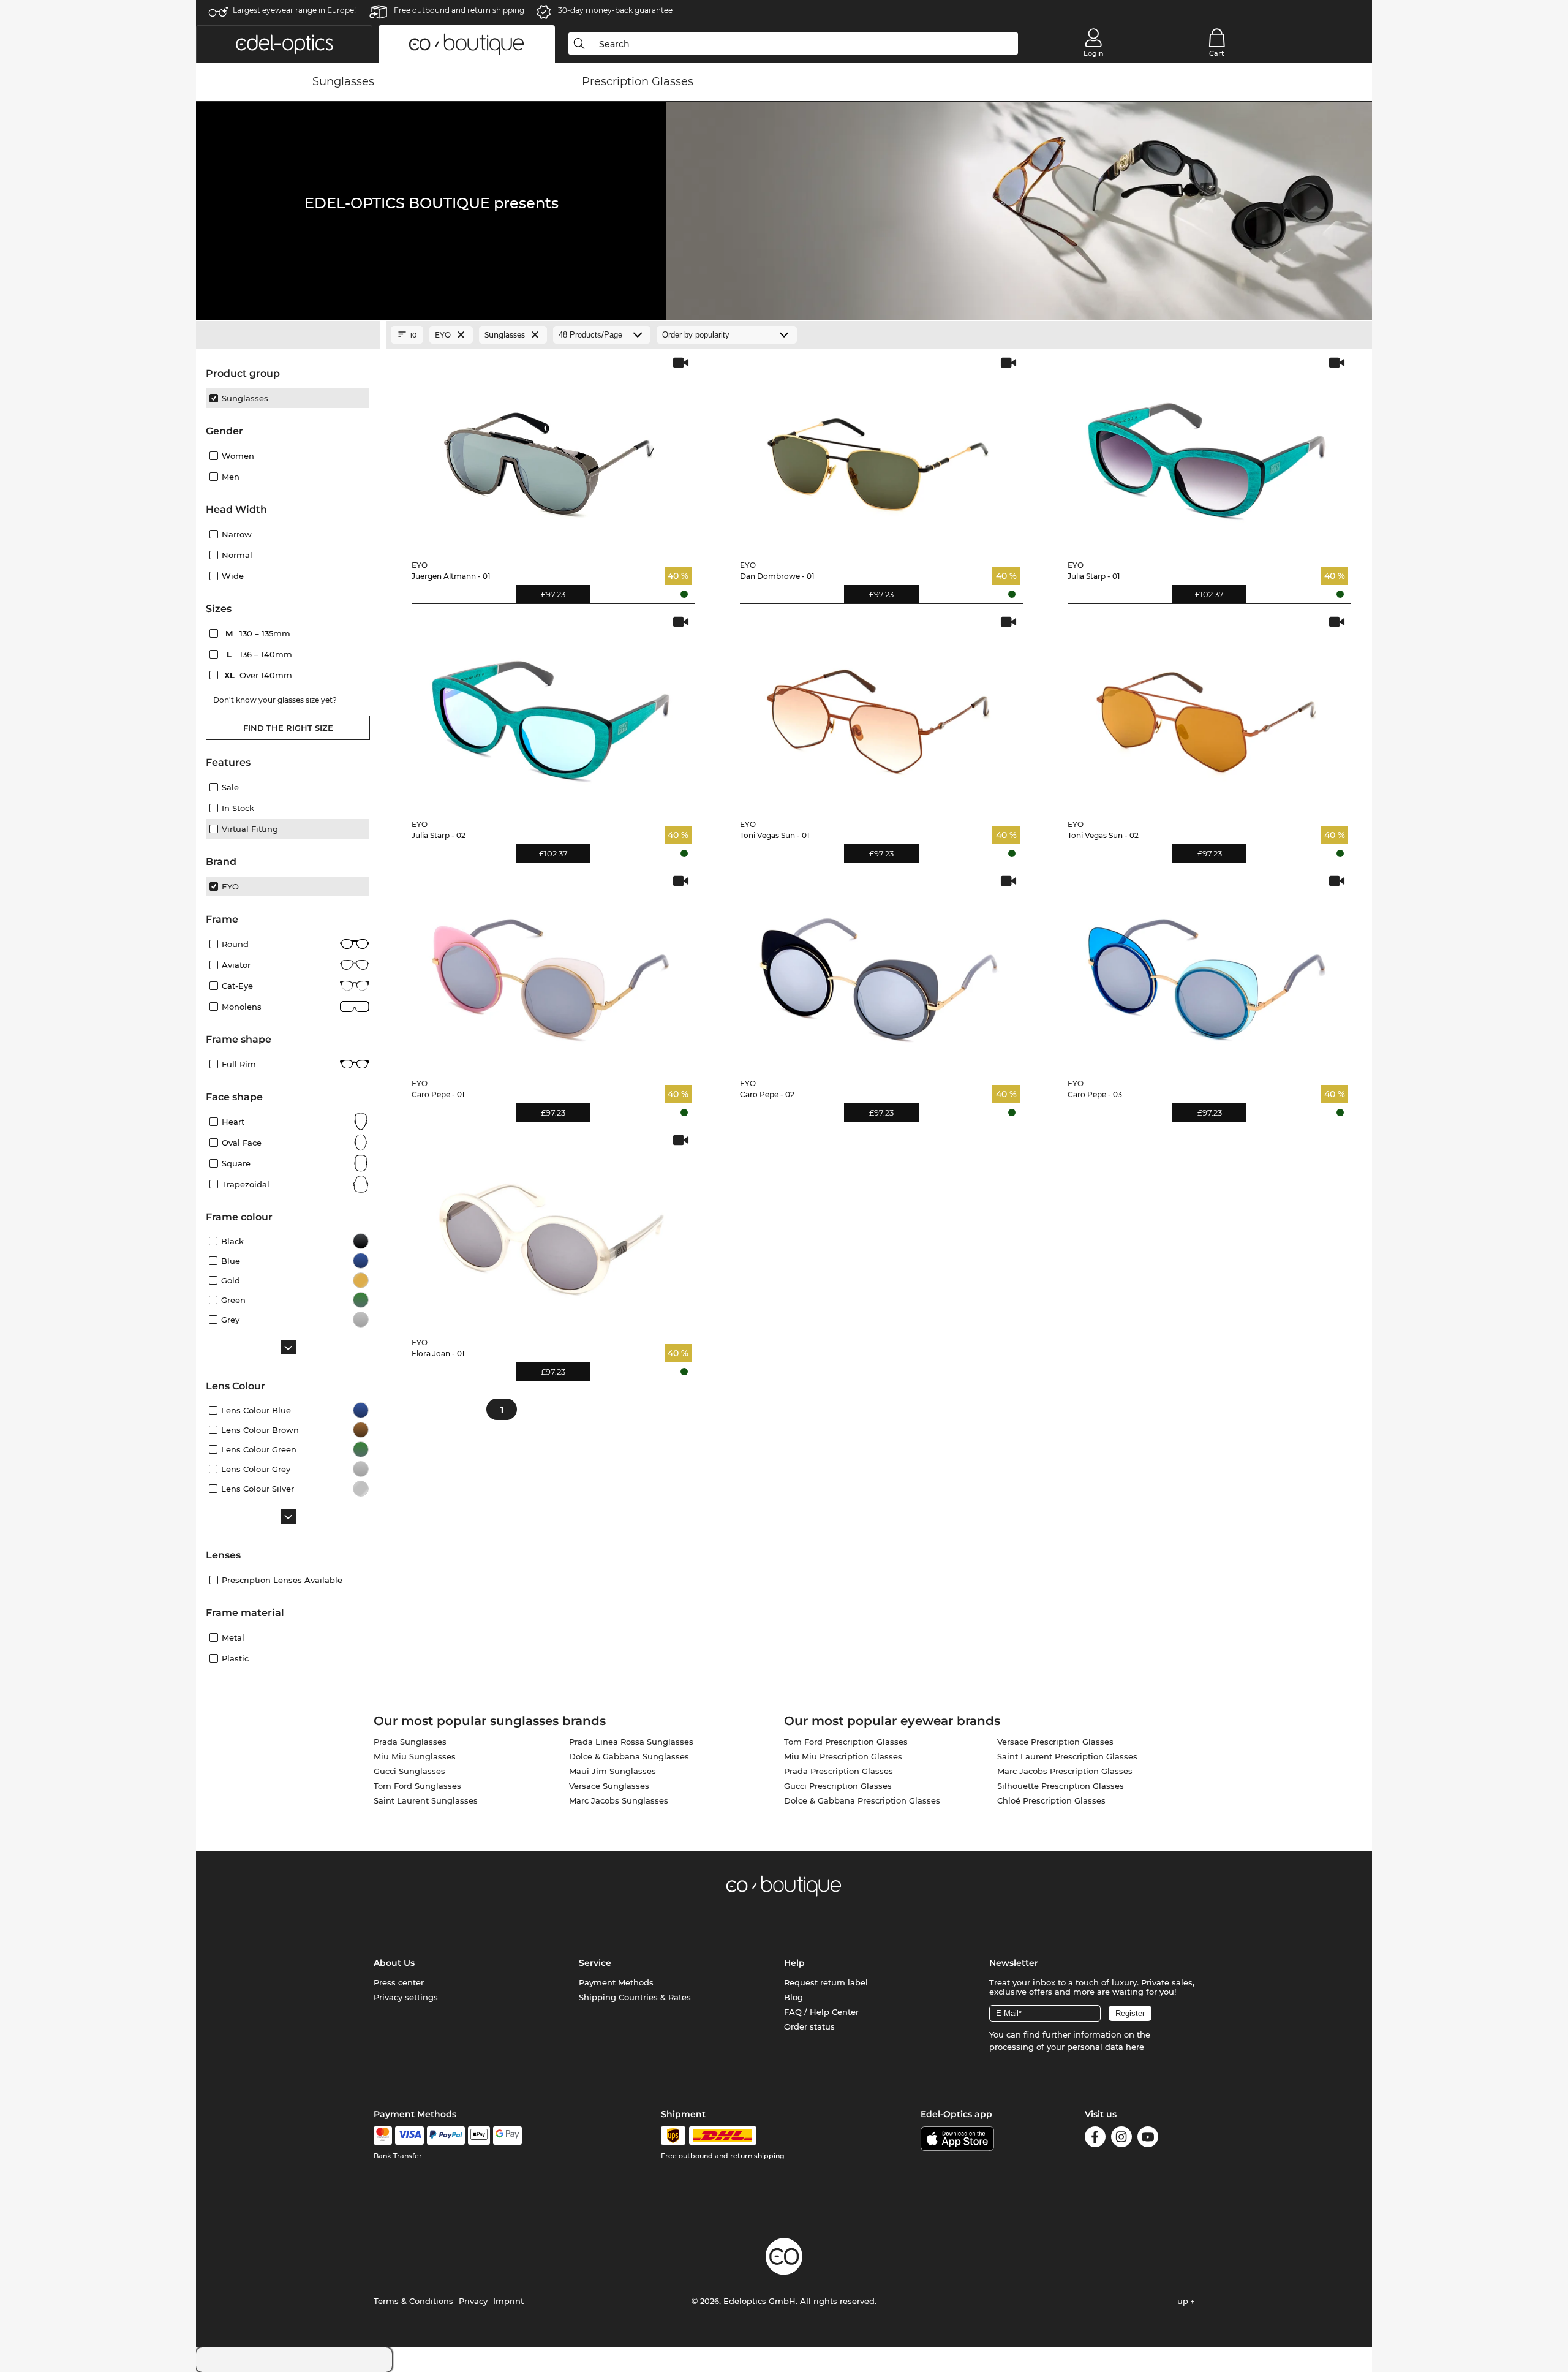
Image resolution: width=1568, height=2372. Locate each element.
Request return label (826, 1982)
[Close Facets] (288, 335)
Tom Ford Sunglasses (417, 1786)
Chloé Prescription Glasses (1051, 1800)
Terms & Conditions (413, 2301)
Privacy (473, 2301)
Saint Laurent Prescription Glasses (1067, 1756)
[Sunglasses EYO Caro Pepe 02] (879, 971)
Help (794, 1963)
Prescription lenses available (282, 1580)
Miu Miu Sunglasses (415, 1756)
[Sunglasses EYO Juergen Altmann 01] (551, 453)
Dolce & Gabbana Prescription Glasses (862, 1800)
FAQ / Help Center (821, 2012)
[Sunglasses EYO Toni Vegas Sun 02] (1207, 712)
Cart (1217, 53)
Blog (793, 1997)
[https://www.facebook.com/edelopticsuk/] (1095, 2139)
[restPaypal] (446, 2136)
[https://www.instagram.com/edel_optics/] (1121, 2139)
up (1184, 2301)
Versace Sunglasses (609, 1786)
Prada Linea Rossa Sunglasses (631, 1742)
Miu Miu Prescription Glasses (843, 1756)
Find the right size (288, 728)
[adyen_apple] (479, 2136)
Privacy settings (406, 1997)
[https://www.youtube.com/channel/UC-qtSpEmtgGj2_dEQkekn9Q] (1148, 2139)
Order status (809, 2026)
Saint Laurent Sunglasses (426, 1800)
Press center (399, 1982)
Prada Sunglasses (410, 1742)
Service (595, 1963)
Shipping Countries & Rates (635, 1997)
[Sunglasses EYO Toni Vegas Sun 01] (879, 712)
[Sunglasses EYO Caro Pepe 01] (551, 971)
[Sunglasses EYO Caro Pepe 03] (1207, 971)
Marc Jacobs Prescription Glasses (1065, 1771)
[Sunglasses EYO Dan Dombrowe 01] (879, 453)
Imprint (508, 2301)
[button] (284, 44)
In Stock (238, 808)
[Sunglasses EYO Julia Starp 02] (551, 712)
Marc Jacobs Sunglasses (619, 1800)
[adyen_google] (507, 2136)
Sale (230, 787)
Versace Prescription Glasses (1055, 1742)
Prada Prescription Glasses (839, 1771)
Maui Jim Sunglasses (612, 1771)
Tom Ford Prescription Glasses (846, 1742)
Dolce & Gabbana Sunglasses (629, 1756)
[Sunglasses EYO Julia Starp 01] (1207, 453)
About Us (394, 1963)
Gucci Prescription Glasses (838, 1786)
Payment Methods (616, 1982)
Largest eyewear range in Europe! (294, 10)
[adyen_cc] (383, 2136)
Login (1093, 53)
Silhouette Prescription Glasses (1061, 1786)
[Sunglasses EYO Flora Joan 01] (551, 1230)
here (1135, 2047)
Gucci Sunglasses (409, 1771)
